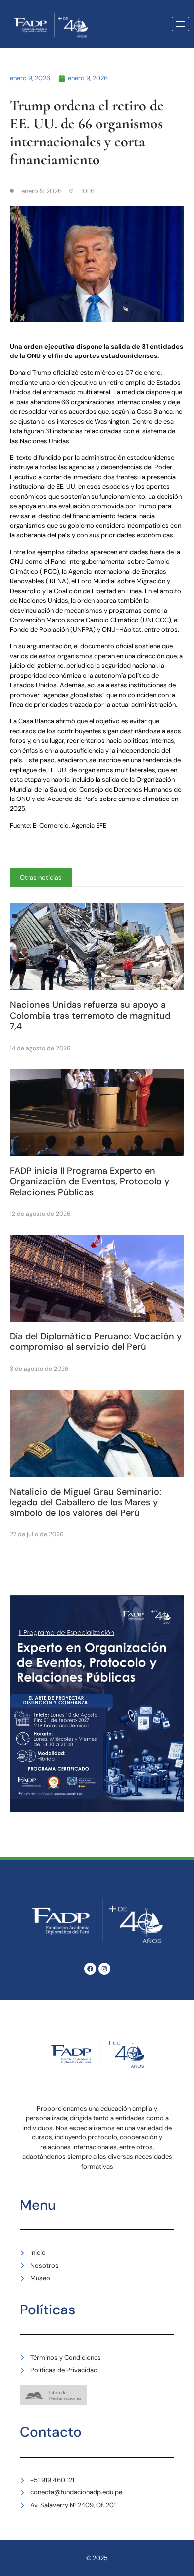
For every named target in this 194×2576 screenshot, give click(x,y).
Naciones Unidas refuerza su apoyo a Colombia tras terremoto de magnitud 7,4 (90, 1016)
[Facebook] (90, 1969)
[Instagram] (104, 1969)
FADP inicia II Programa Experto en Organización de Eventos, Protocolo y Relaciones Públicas (90, 1182)
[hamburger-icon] (180, 24)
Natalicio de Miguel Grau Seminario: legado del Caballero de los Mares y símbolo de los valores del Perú (86, 1502)
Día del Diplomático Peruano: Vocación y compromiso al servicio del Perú (96, 1342)
